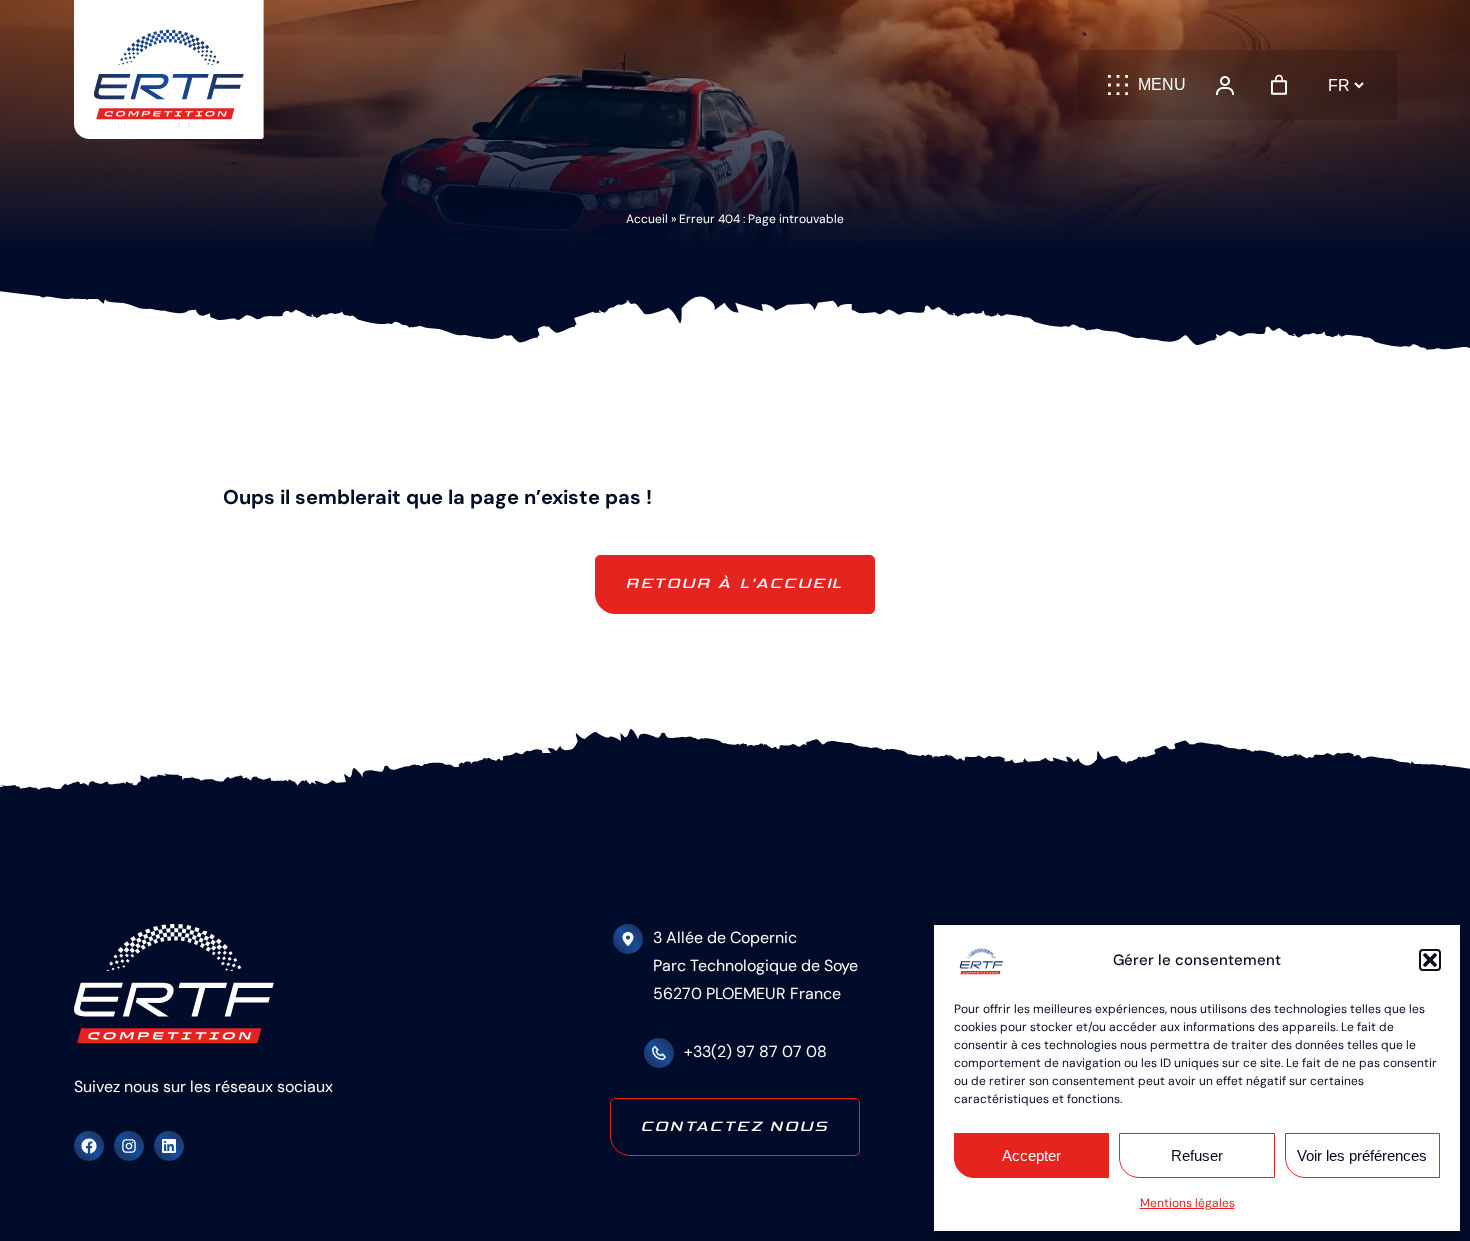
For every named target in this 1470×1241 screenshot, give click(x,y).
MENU (1162, 84)
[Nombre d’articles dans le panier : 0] (1279, 85)
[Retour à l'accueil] (169, 69)
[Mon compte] (1225, 85)
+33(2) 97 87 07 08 (755, 1051)
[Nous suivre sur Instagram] (129, 1146)
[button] (1430, 960)
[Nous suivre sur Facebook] (89, 1146)
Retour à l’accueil (735, 583)
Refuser (1197, 1155)
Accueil (647, 219)
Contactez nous (734, 1126)
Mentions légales (1187, 1203)
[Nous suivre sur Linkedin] (169, 1146)
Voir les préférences (1362, 1155)
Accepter (1031, 1155)
